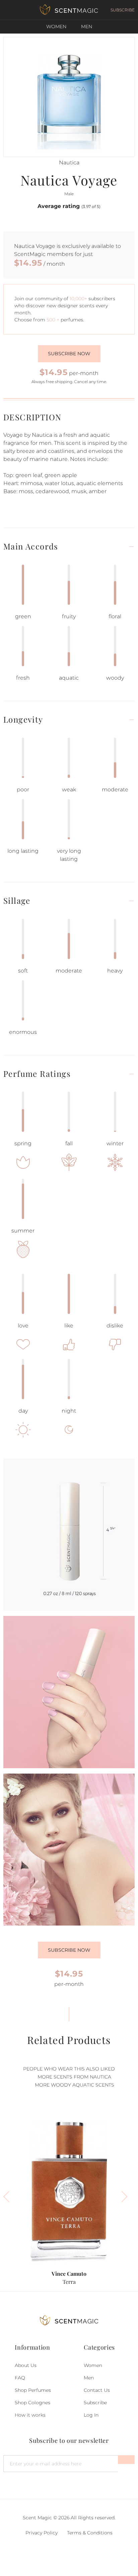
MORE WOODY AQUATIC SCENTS (75, 2085)
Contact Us (97, 2390)
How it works (30, 2415)
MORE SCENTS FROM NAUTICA (74, 2077)
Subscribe (95, 2403)
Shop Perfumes (33, 2390)
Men (87, 27)
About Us (26, 2365)
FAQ (20, 2378)
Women (56, 27)
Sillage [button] (17, 901)
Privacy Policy (42, 2533)
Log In (91, 2415)
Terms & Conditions (90, 2533)
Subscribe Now (69, 1950)
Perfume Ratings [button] (37, 1074)
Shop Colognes (32, 2403)
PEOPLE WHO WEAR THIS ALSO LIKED (69, 2069)
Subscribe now (69, 354)
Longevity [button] (23, 719)
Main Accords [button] (31, 546)
